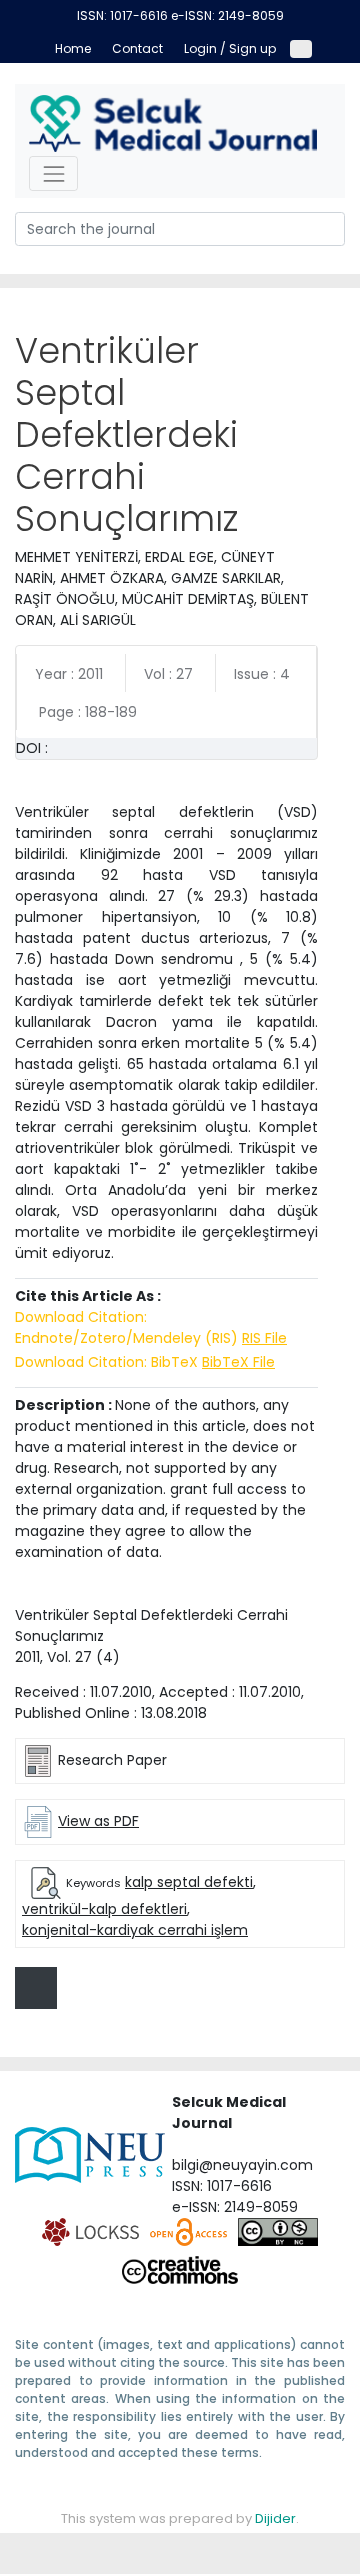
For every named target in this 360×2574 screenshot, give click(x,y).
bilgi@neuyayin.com (242, 2165)
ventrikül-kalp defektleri (104, 1909)
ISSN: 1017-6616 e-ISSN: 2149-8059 (180, 15)
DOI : (32, 748)
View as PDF (98, 1821)
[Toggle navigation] (53, 173)
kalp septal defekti (189, 1882)
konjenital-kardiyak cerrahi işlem (135, 1930)
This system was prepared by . (180, 2518)
